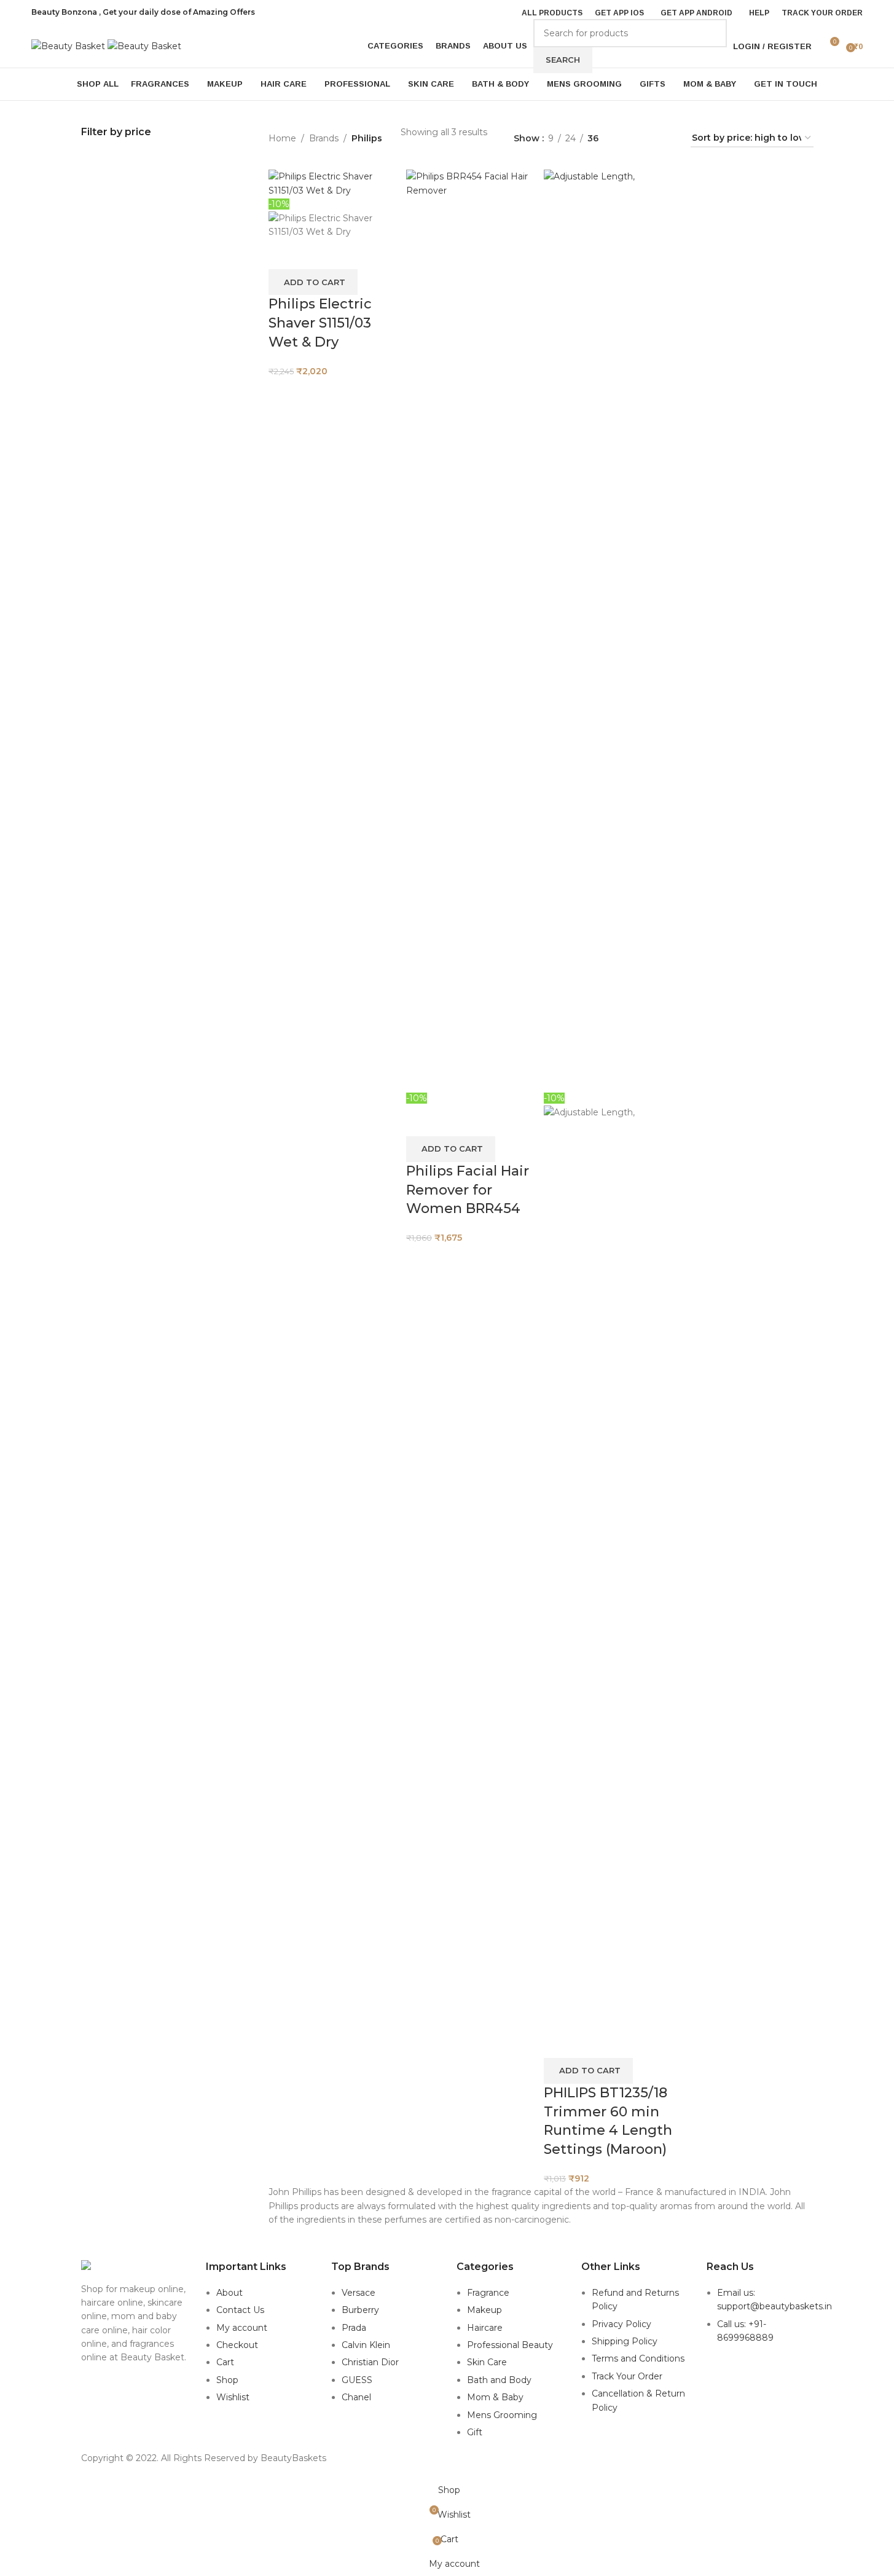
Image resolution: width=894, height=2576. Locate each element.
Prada (354, 2328)
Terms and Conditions (638, 2358)
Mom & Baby (495, 2397)
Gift (475, 2432)
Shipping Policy (625, 2341)
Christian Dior (370, 2362)
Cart (225, 2362)
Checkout (237, 2345)
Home (282, 138)
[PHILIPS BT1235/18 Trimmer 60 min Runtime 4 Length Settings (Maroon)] (610, 630)
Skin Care (487, 2362)
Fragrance (488, 2293)
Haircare (485, 2328)
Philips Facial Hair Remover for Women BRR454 (468, 1190)
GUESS (357, 2380)
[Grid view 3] (647, 139)
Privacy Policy (621, 2324)
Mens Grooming (502, 2415)
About (229, 2293)
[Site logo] (69, 45)
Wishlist (233, 2397)
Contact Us (240, 2310)
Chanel (356, 2397)
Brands (324, 138)
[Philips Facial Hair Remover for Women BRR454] (472, 630)
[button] (313, 282)
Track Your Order (627, 2376)
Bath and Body (499, 2380)
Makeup (484, 2310)
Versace (359, 2293)
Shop (227, 2380)
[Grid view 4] (666, 139)
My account (242, 2328)
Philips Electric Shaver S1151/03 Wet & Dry (320, 323)
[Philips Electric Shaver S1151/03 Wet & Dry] (334, 183)
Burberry (360, 2310)
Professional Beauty (510, 2345)
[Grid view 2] (627, 139)
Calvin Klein (366, 2345)
